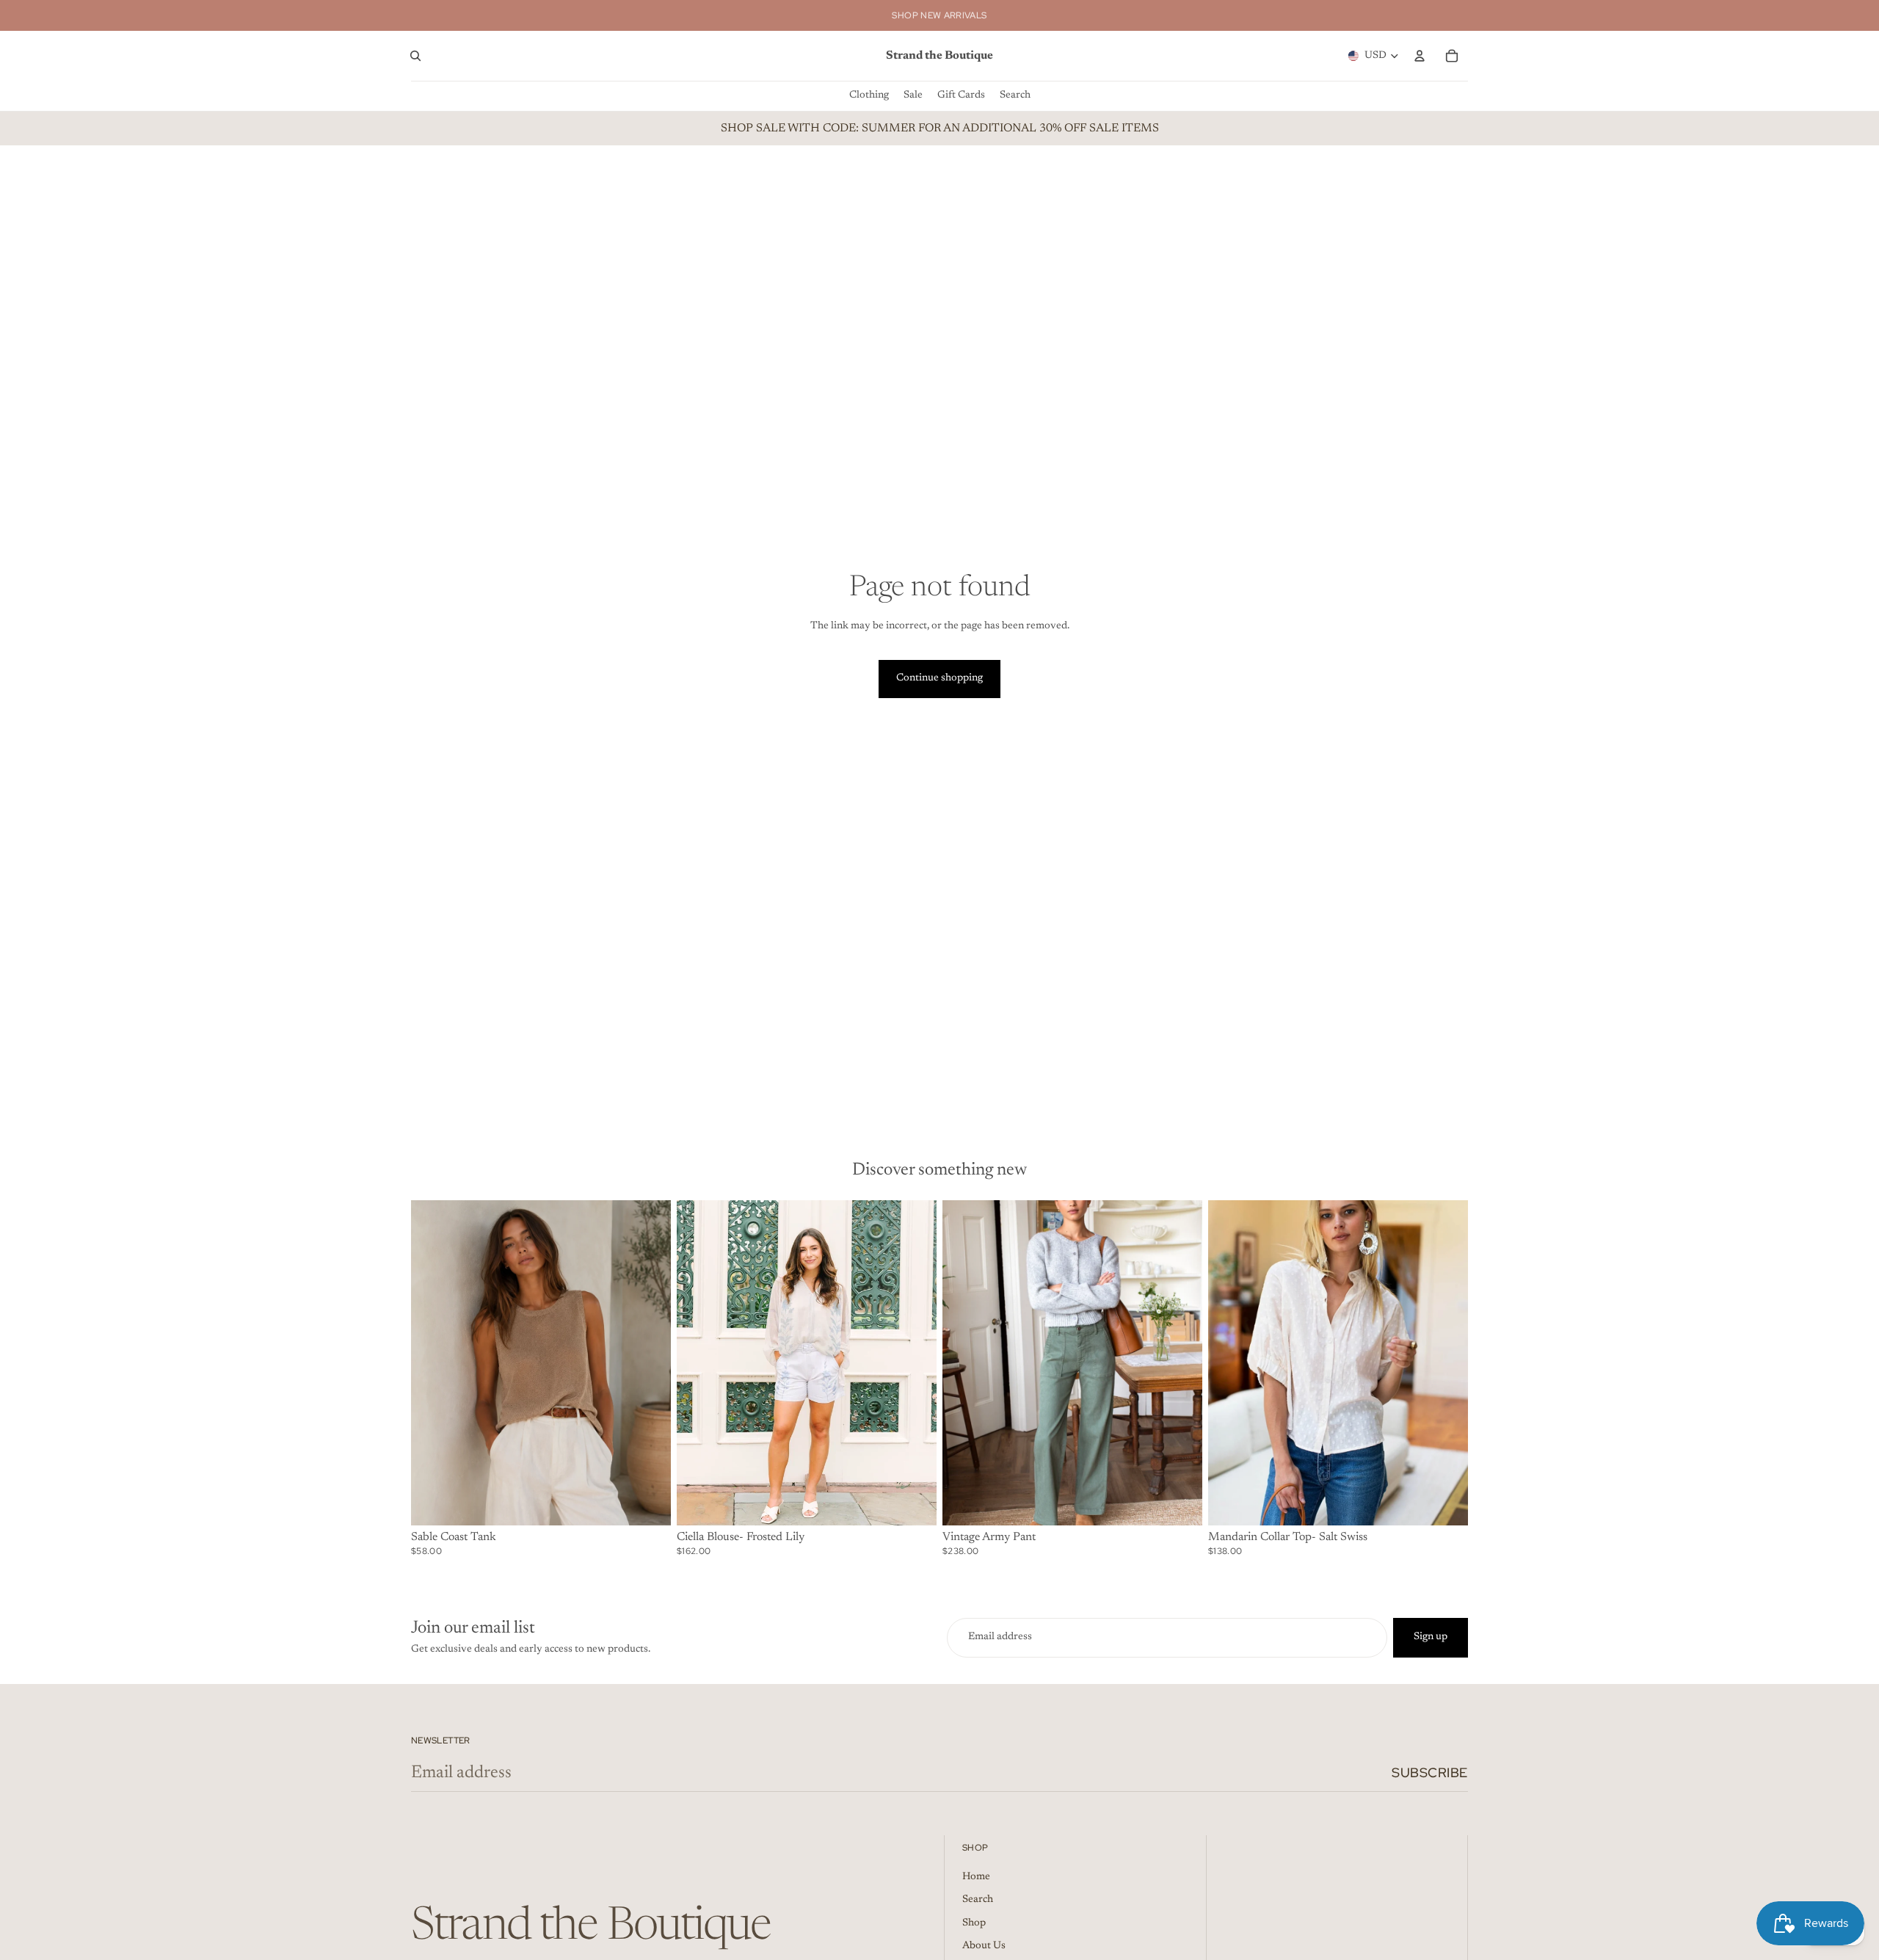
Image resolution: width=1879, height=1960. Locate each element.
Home (976, 1877)
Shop (974, 1923)
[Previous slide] (964, 1362)
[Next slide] (1180, 1362)
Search (978, 1900)
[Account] (1420, 56)
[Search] (415, 56)
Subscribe (1430, 1772)
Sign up (1431, 1637)
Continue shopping (939, 678)
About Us (984, 1946)
